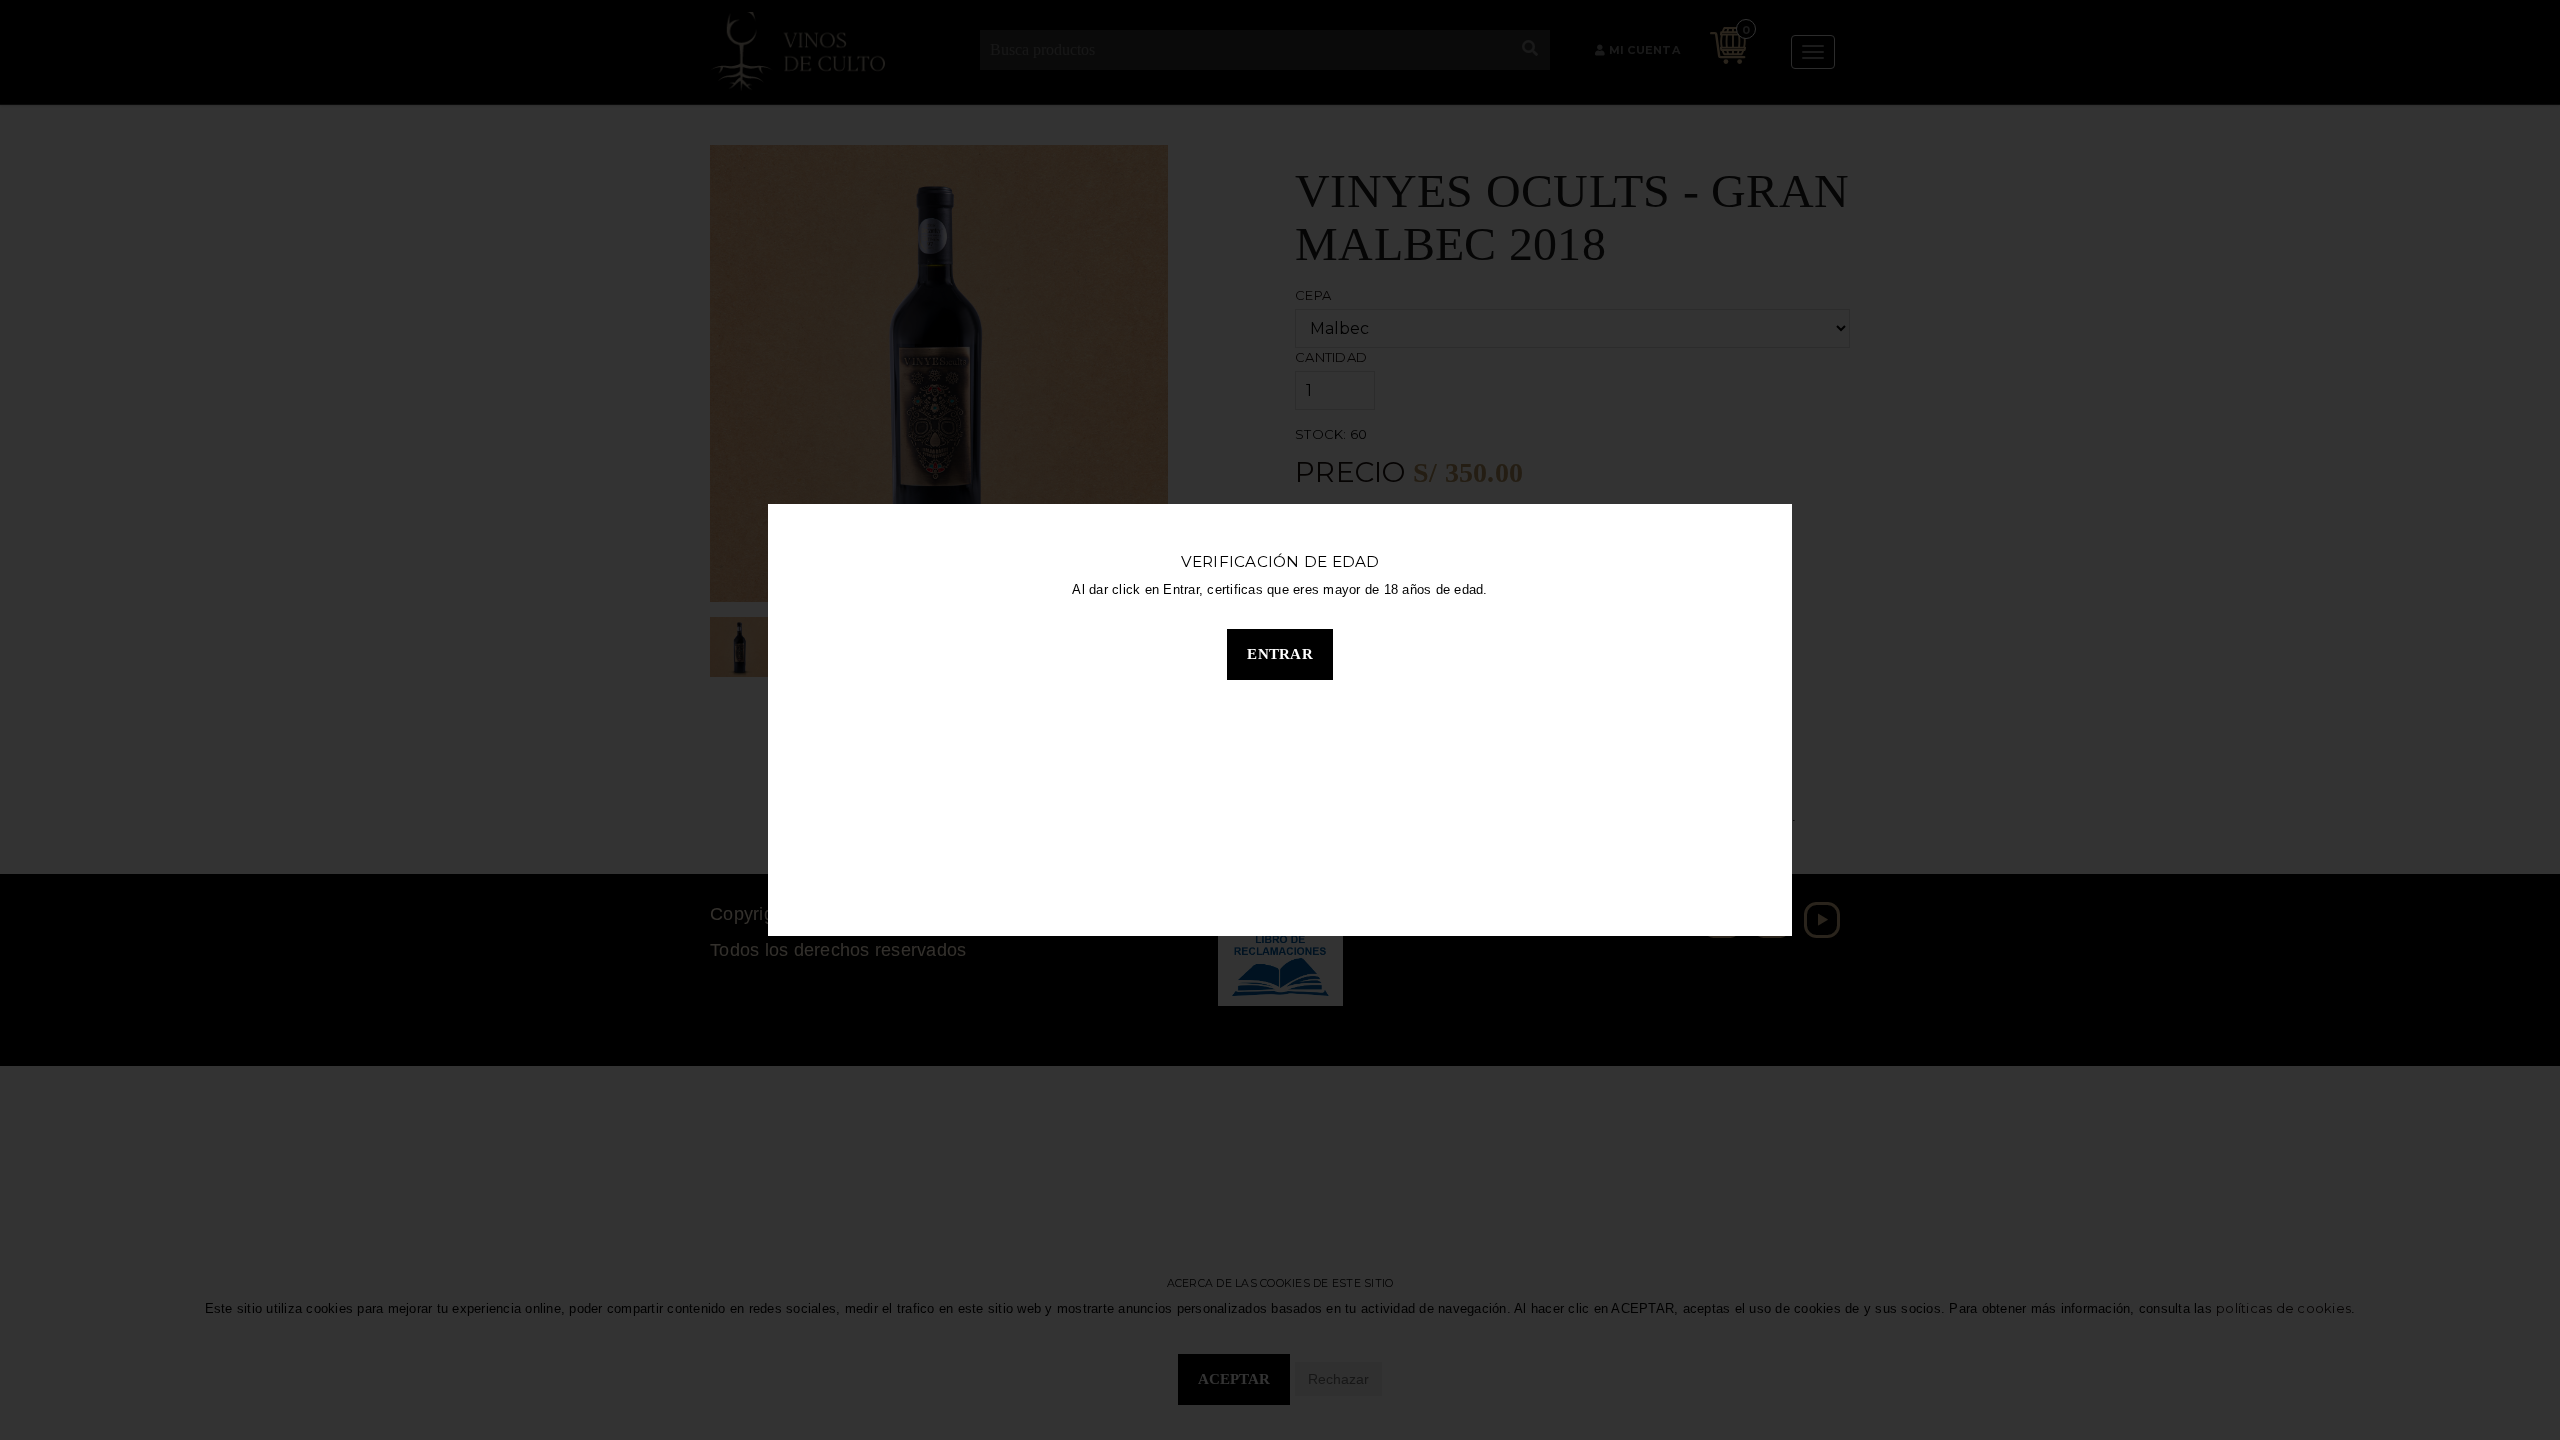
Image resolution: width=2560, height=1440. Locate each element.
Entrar (1280, 654)
